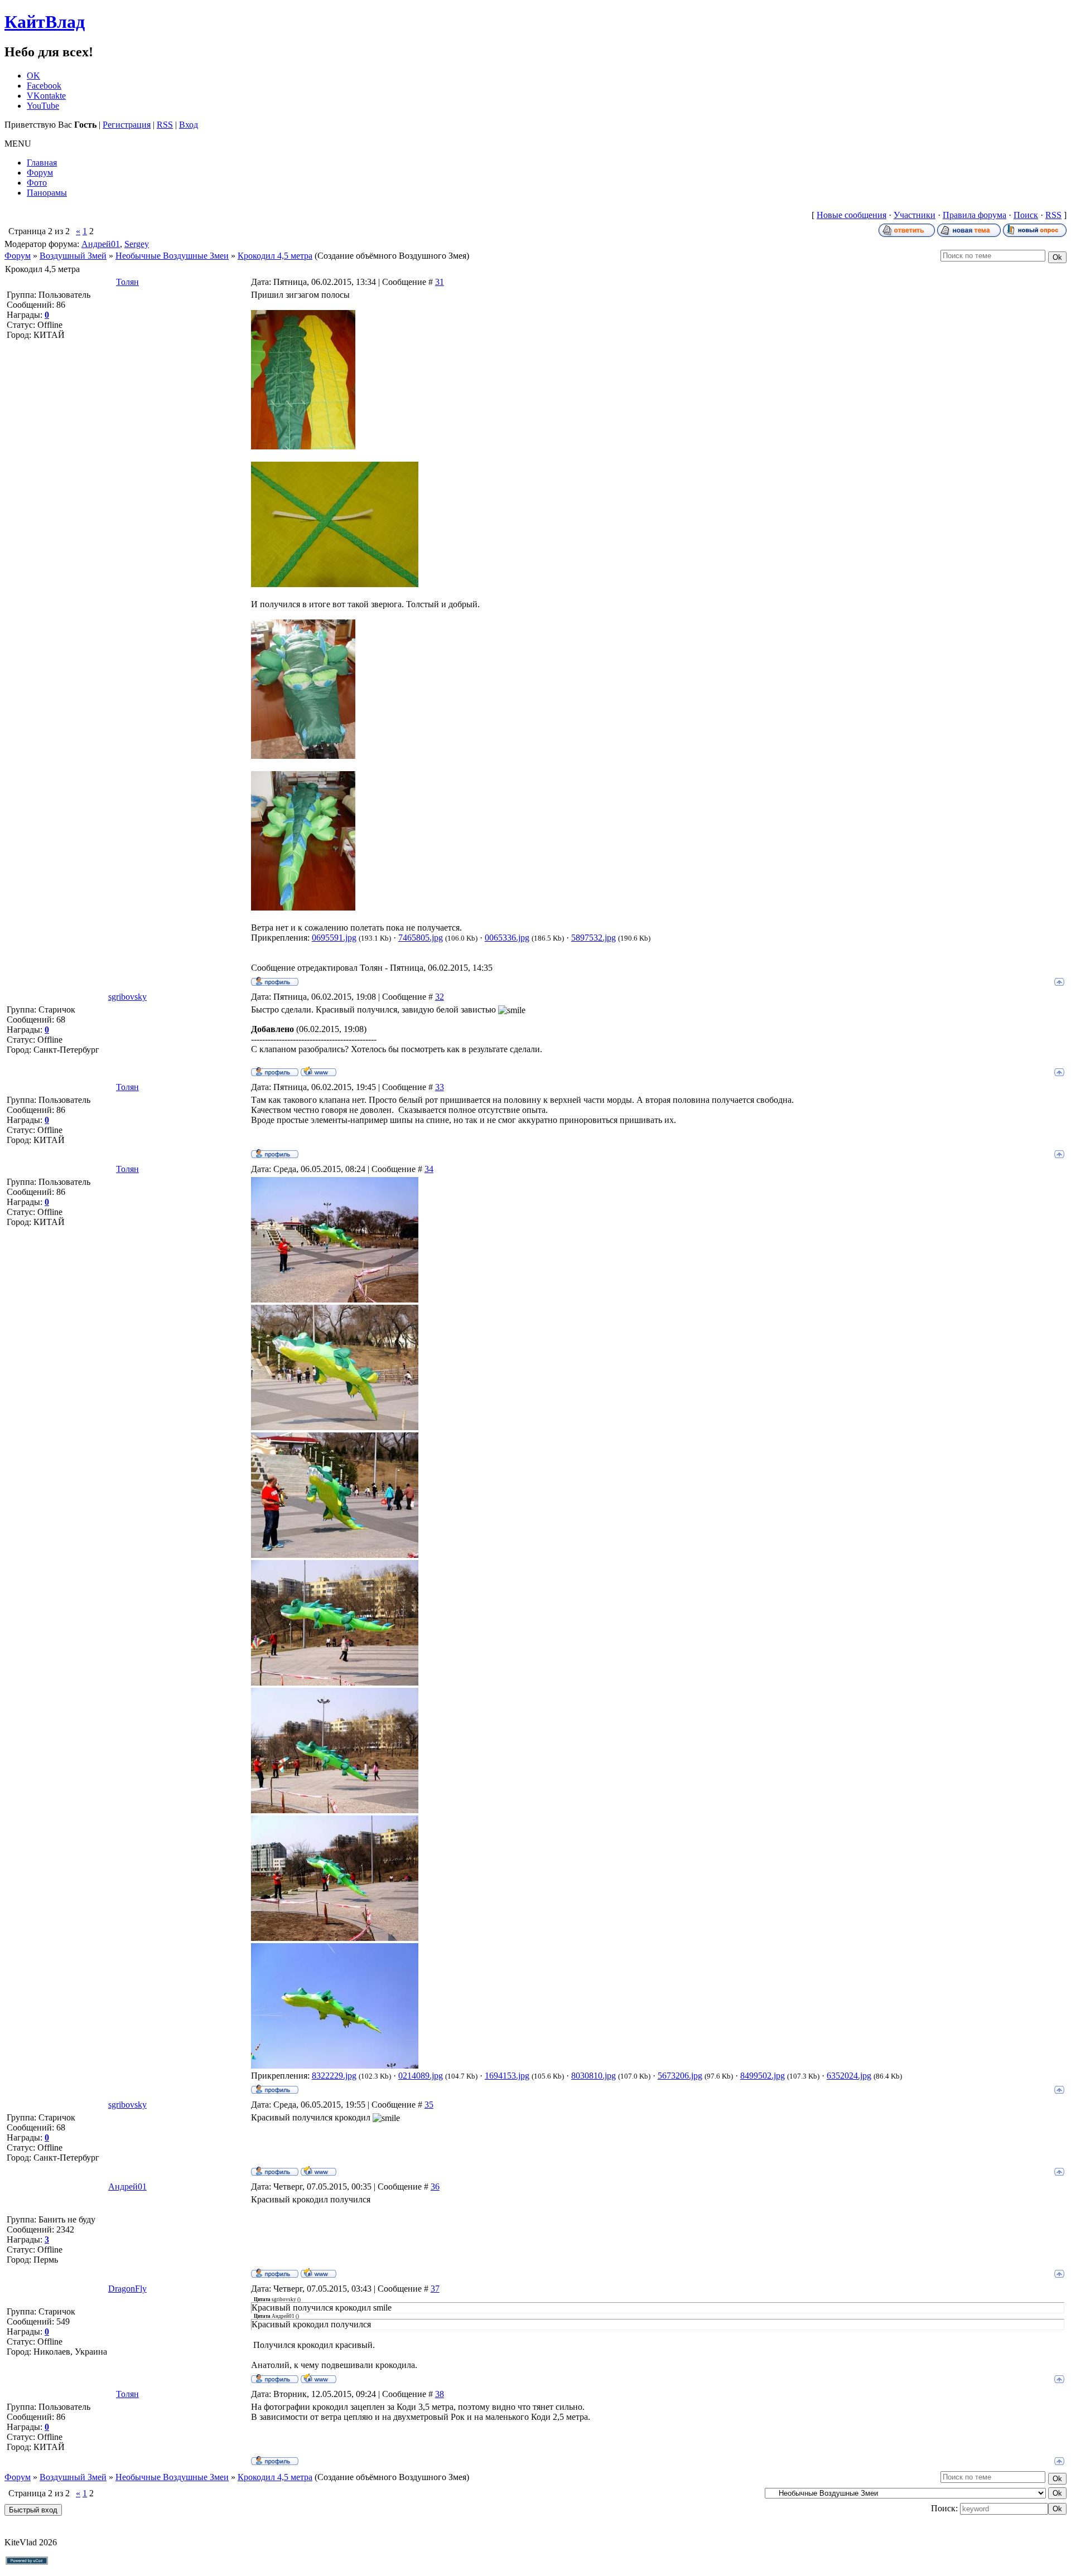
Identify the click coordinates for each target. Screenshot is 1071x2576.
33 (440, 1087)
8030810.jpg (594, 2076)
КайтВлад (45, 22)
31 (440, 282)
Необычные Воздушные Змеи (172, 256)
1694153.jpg (507, 2076)
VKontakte (46, 96)
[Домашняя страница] (319, 1071)
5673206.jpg (680, 2076)
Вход (189, 125)
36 (435, 2187)
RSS (165, 125)
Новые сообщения (852, 215)
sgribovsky (127, 997)
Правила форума (974, 215)
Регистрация (127, 125)
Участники (915, 215)
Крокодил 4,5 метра (275, 256)
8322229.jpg (334, 2076)
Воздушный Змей (73, 256)
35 (429, 2105)
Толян (127, 282)
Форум (18, 256)
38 (440, 2394)
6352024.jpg (849, 2076)
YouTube (43, 106)
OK (33, 76)
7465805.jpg (421, 938)
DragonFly (127, 2289)
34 (429, 1169)
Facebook (44, 86)
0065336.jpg (507, 938)
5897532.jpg (594, 938)
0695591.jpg (334, 938)
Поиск (1026, 215)
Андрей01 (101, 244)
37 (435, 2289)
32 (440, 997)
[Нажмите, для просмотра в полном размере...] (303, 446)
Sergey (137, 244)
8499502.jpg (763, 2076)
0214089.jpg (421, 2076)
